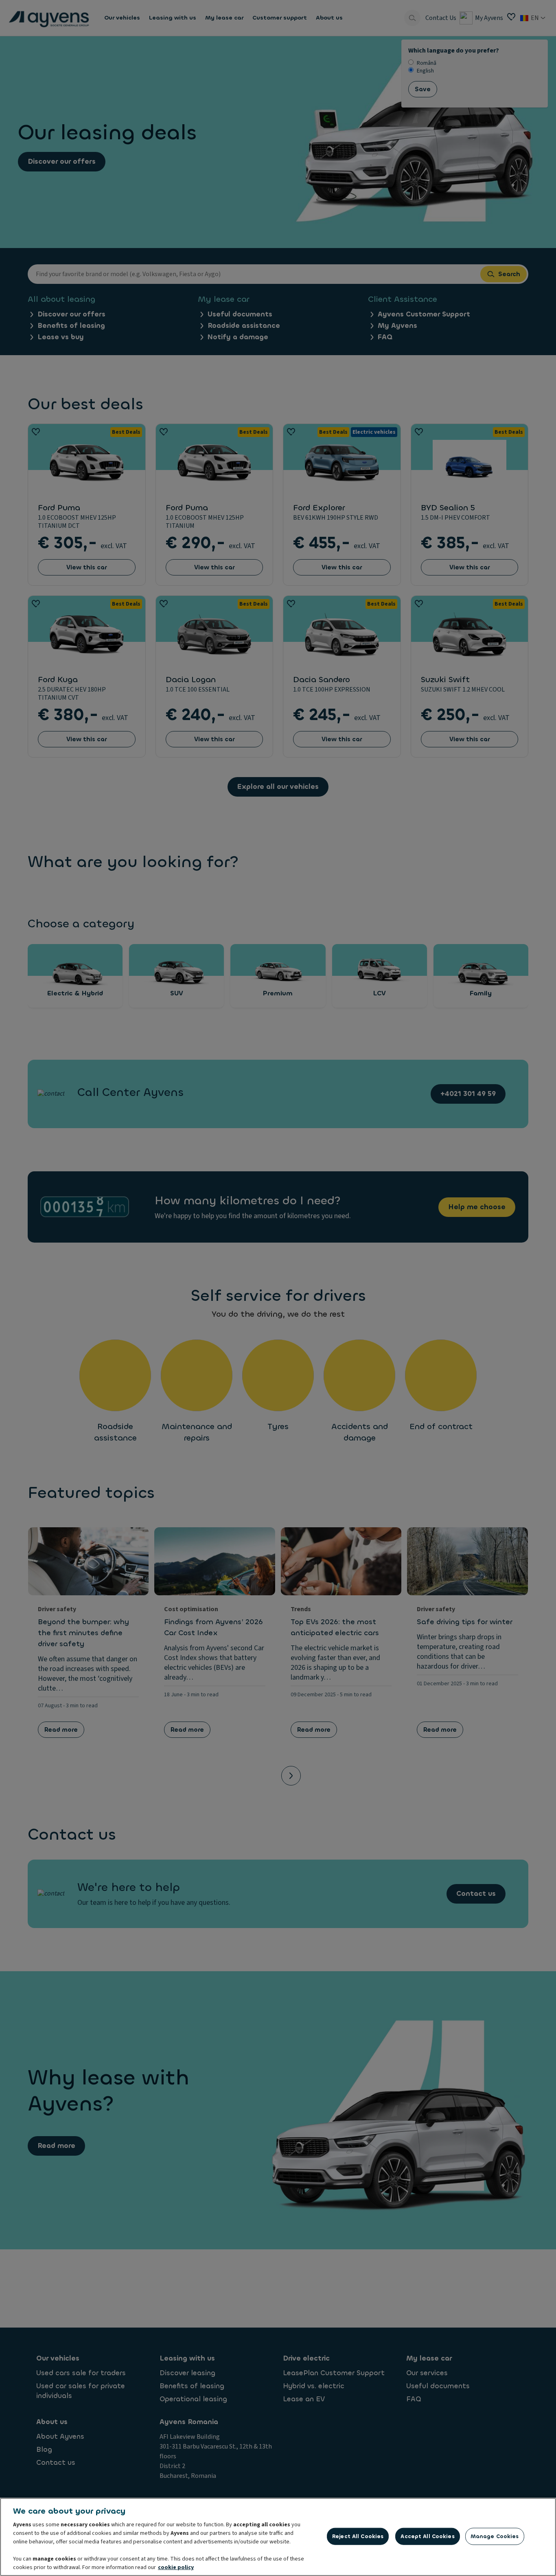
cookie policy (176, 2567)
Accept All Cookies (427, 2536)
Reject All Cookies (358, 2536)
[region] (278, 2537)
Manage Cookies (495, 2536)
